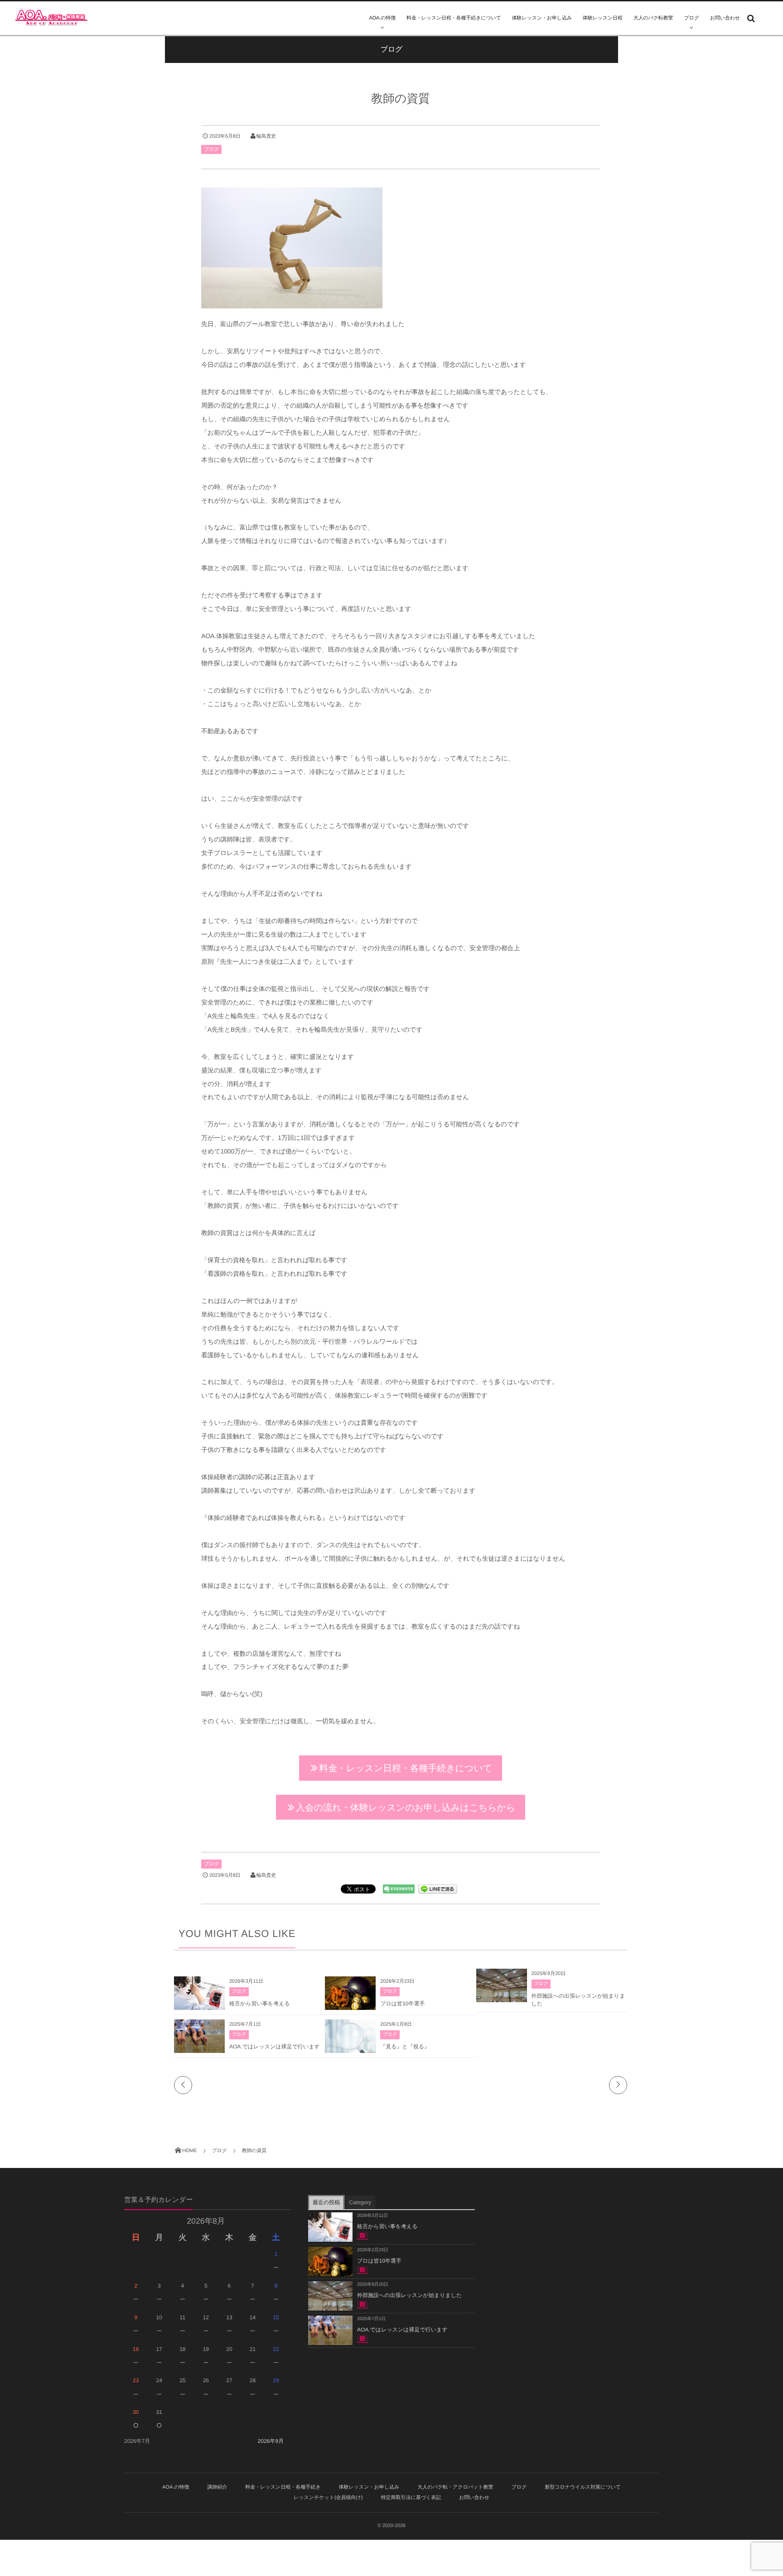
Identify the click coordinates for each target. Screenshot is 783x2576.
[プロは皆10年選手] (350, 2007)
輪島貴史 (266, 136)
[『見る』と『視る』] (350, 2052)
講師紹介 (217, 2487)
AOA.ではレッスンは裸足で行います (275, 2047)
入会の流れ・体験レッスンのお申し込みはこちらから (406, 1807)
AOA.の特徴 (382, 18)
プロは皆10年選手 (402, 2004)
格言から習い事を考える (260, 2004)
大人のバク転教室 (653, 18)
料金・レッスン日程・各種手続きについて (454, 18)
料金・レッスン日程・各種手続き (283, 2487)
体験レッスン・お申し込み (542, 18)
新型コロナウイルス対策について (583, 2487)
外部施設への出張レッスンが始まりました (409, 2295)
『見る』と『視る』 (405, 2047)
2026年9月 (271, 2441)
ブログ (691, 18)
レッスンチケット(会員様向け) (328, 2498)
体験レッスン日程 (603, 18)
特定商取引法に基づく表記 (411, 2498)
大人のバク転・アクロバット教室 (455, 2487)
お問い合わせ (725, 18)
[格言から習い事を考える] (199, 2006)
